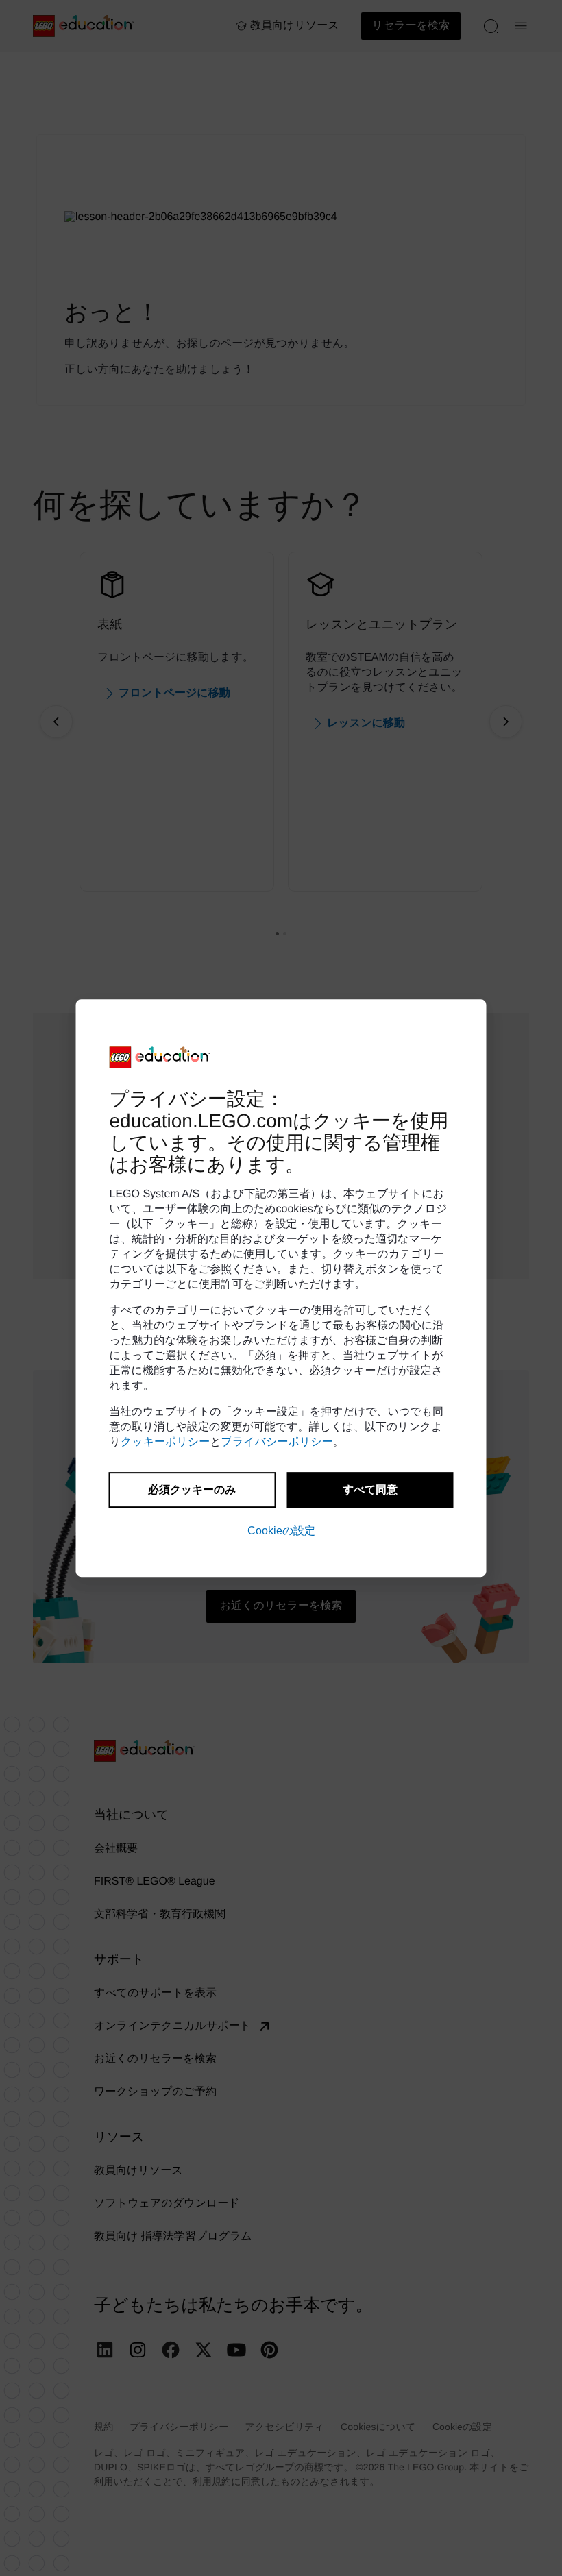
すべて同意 (370, 1489)
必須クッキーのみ (192, 1489)
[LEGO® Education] (160, 1057)
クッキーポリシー (165, 1442)
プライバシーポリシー (277, 1442)
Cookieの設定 (281, 1531)
